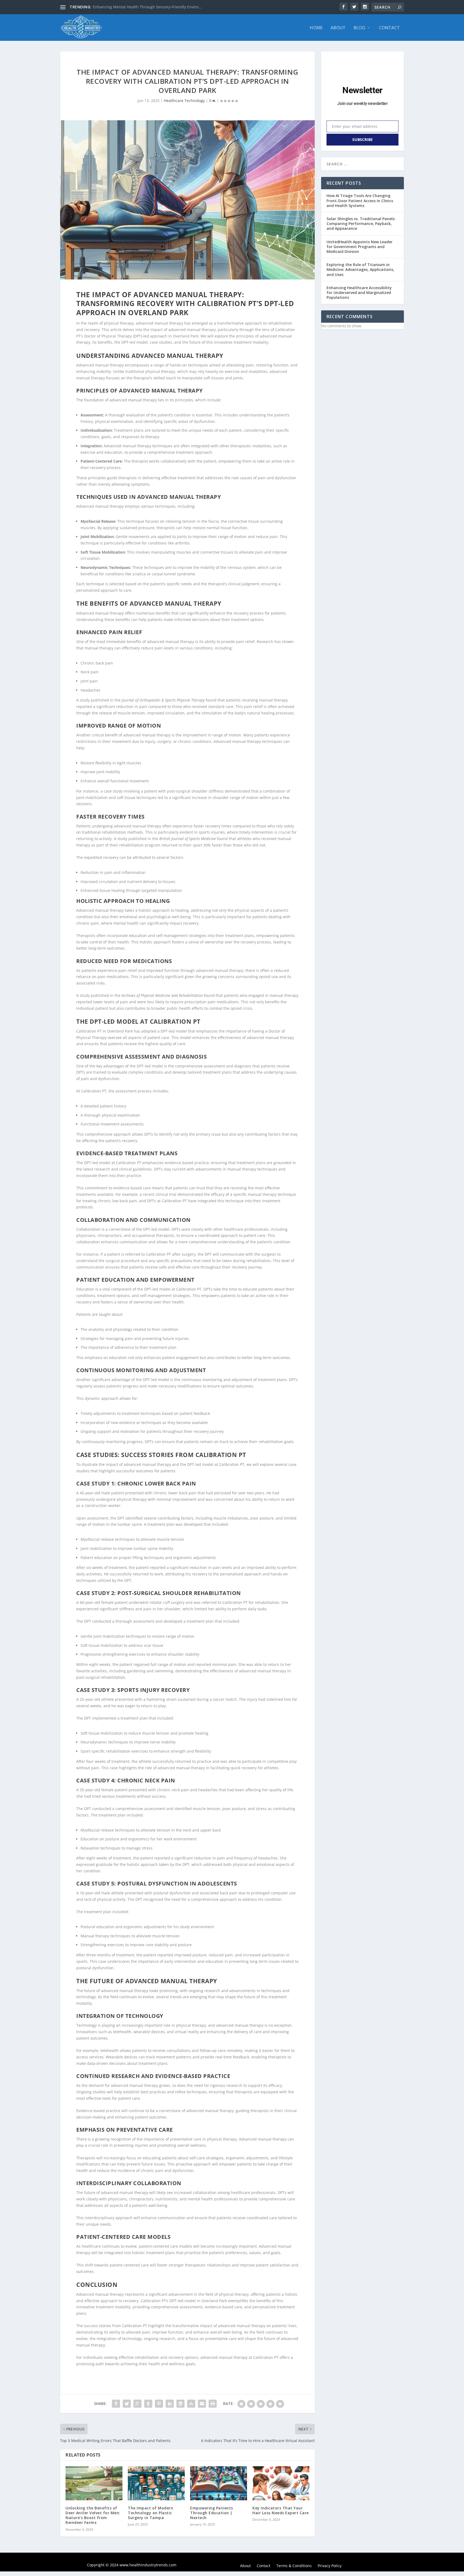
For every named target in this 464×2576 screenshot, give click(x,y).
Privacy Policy (330, 2566)
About (338, 28)
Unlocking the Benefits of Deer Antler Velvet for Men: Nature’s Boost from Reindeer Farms (93, 2515)
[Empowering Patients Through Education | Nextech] (219, 2483)
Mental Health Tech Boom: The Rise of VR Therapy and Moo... (148, 7)
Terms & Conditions (294, 2566)
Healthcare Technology (184, 101)
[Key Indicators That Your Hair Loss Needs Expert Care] (281, 2483)
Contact (389, 28)
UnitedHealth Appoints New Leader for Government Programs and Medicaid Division (360, 247)
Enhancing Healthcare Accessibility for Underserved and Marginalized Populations (359, 293)
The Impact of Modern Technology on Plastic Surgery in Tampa (151, 2513)
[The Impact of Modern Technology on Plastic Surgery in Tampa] (156, 2483)
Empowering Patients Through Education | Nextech (212, 2513)
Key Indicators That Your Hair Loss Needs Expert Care (281, 2510)
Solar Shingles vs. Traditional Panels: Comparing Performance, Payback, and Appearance (361, 224)
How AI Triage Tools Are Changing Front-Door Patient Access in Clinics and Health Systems (360, 200)
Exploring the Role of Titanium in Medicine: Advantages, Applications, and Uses (360, 269)
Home (316, 28)
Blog (359, 28)
